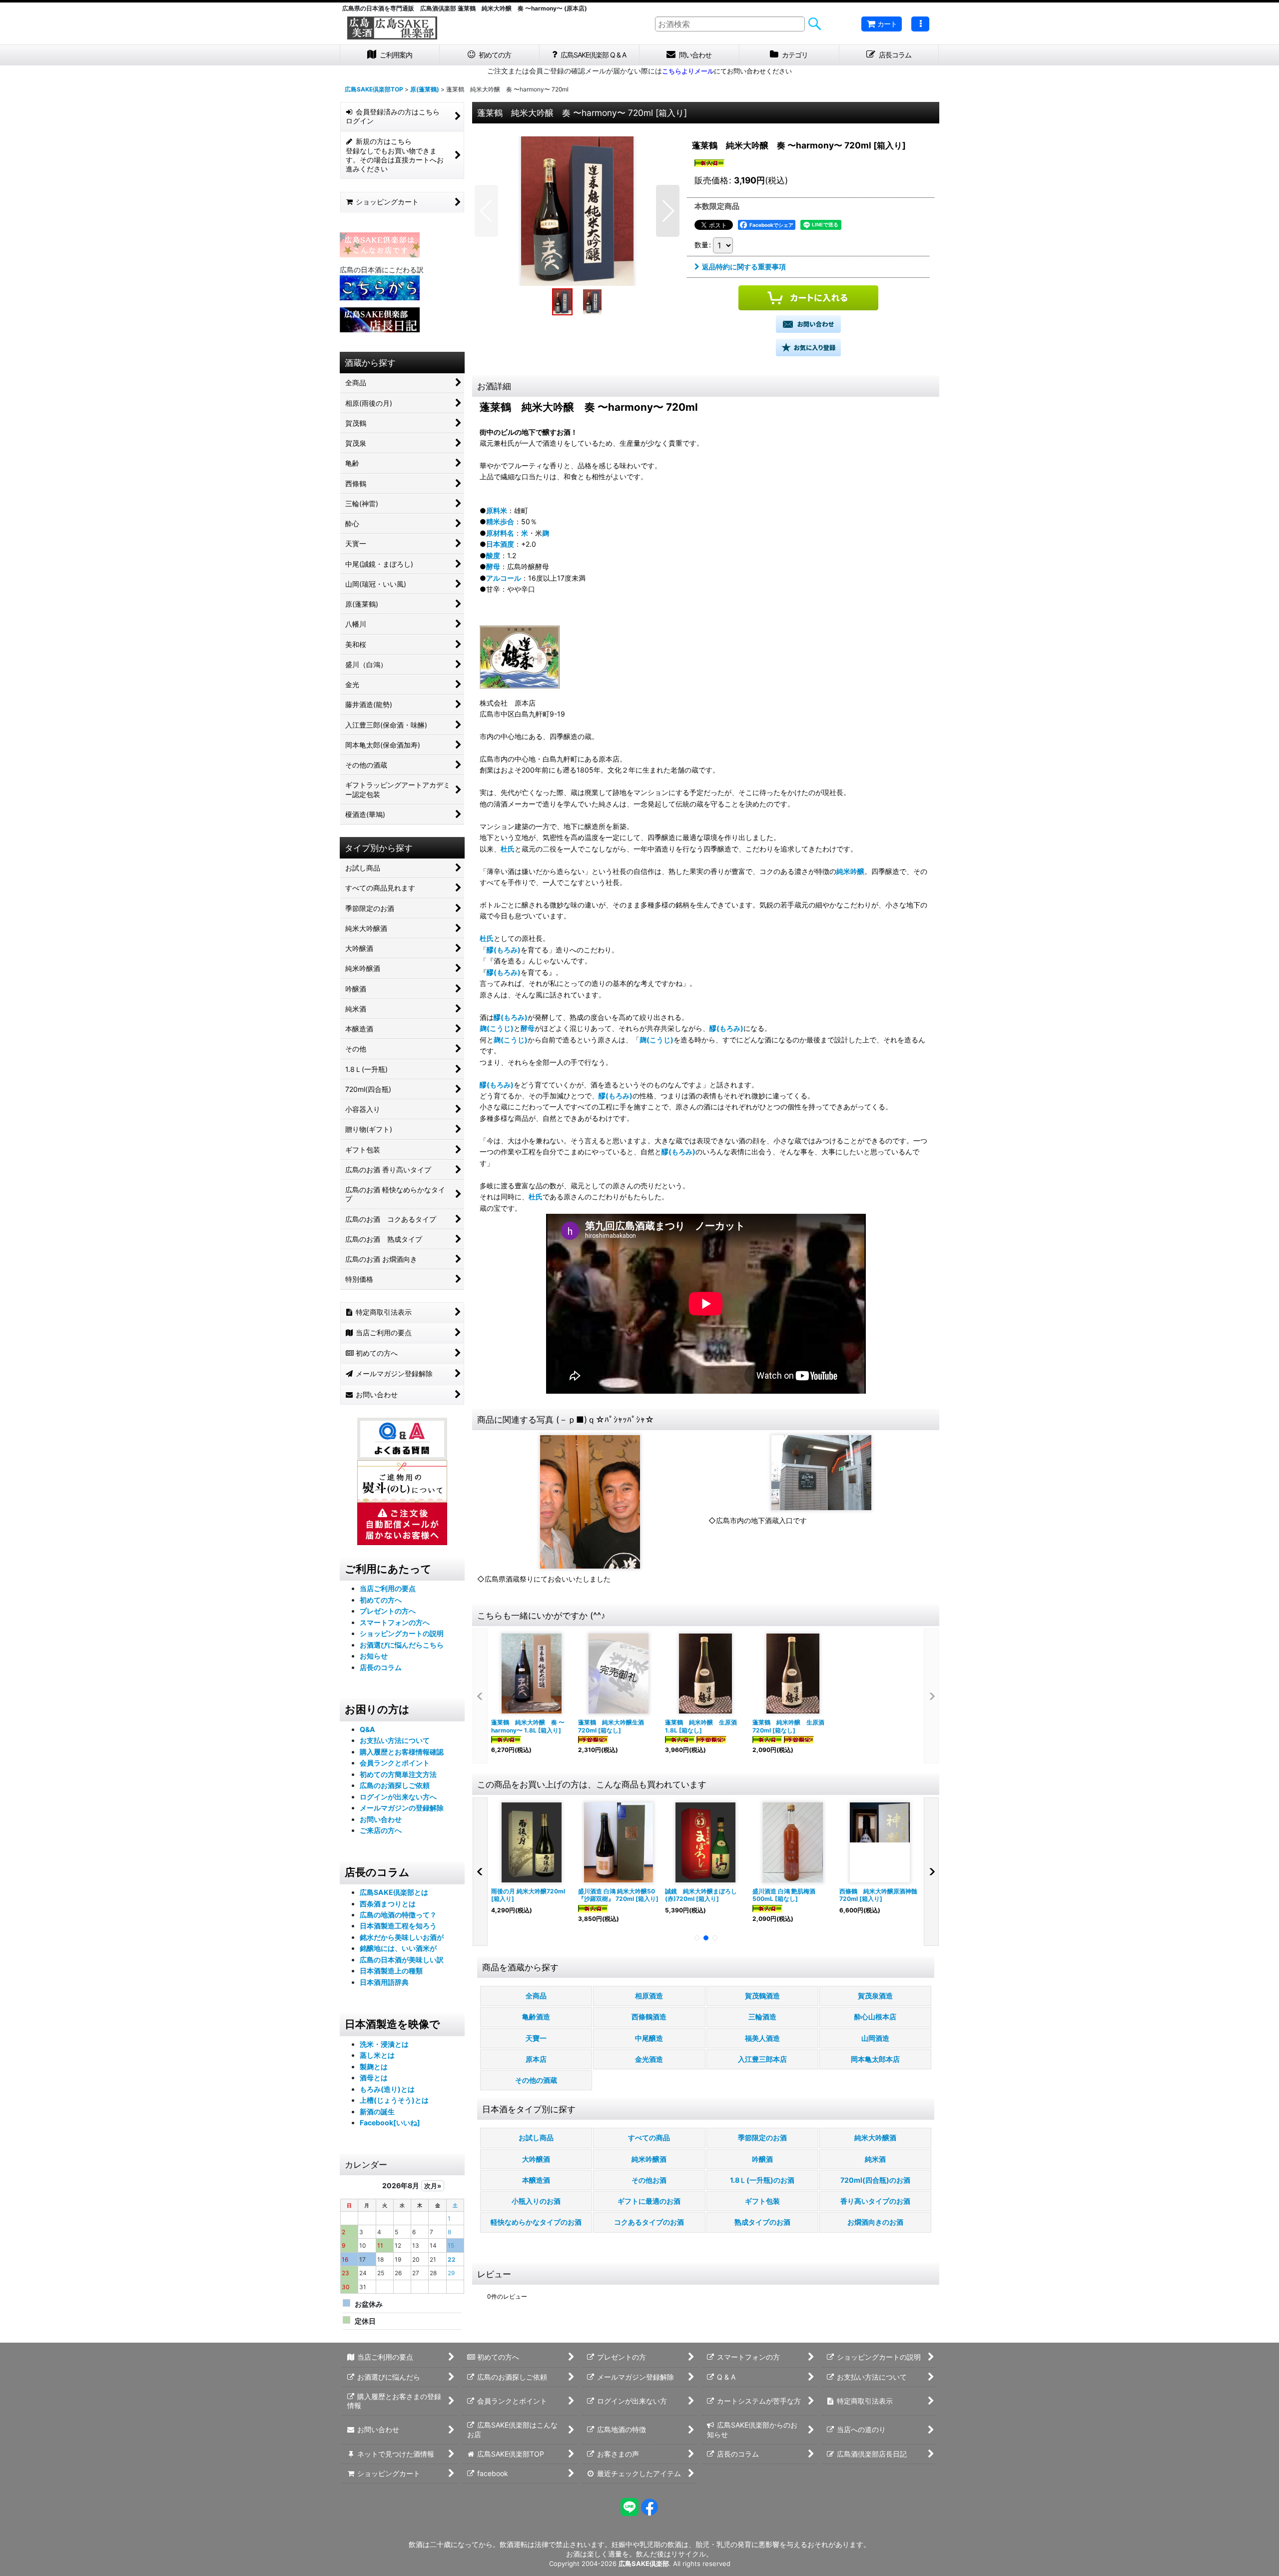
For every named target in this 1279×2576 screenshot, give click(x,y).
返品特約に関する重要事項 (744, 267)
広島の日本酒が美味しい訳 (402, 1960)
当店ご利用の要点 (388, 1588)
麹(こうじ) (497, 1028)
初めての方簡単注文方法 (398, 1774)
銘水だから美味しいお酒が (402, 1937)
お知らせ (374, 1656)
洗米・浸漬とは (384, 2044)
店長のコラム (381, 1667)
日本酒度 (500, 544)
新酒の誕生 (377, 2112)
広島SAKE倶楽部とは (394, 1892)
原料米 (497, 510)
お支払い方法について (395, 1740)
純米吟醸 (850, 871)
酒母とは (374, 2078)
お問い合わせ (381, 1819)
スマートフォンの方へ (395, 1622)
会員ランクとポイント (395, 1763)
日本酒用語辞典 (384, 1982)
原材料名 (500, 533)
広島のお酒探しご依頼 (395, 1785)
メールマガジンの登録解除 (402, 1808)
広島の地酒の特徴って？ (398, 1915)
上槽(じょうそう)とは (394, 2100)
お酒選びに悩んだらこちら (402, 1645)
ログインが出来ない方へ (398, 1797)
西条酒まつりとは (388, 1904)
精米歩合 (500, 521)
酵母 (493, 566)
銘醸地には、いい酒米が (398, 1948)
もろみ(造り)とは (387, 2089)
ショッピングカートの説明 (402, 1633)
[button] (920, 24)
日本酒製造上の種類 (391, 1971)
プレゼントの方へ (388, 1611)
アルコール (504, 578)
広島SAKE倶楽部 (644, 2564)
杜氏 (508, 849)
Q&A (367, 1729)
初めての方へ (381, 1600)
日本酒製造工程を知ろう (398, 1926)
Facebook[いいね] (390, 2123)
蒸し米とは (377, 2055)
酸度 (493, 555)
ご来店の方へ (381, 1830)
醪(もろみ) (504, 950)
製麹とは (374, 2067)
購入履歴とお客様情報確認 (402, 1752)
